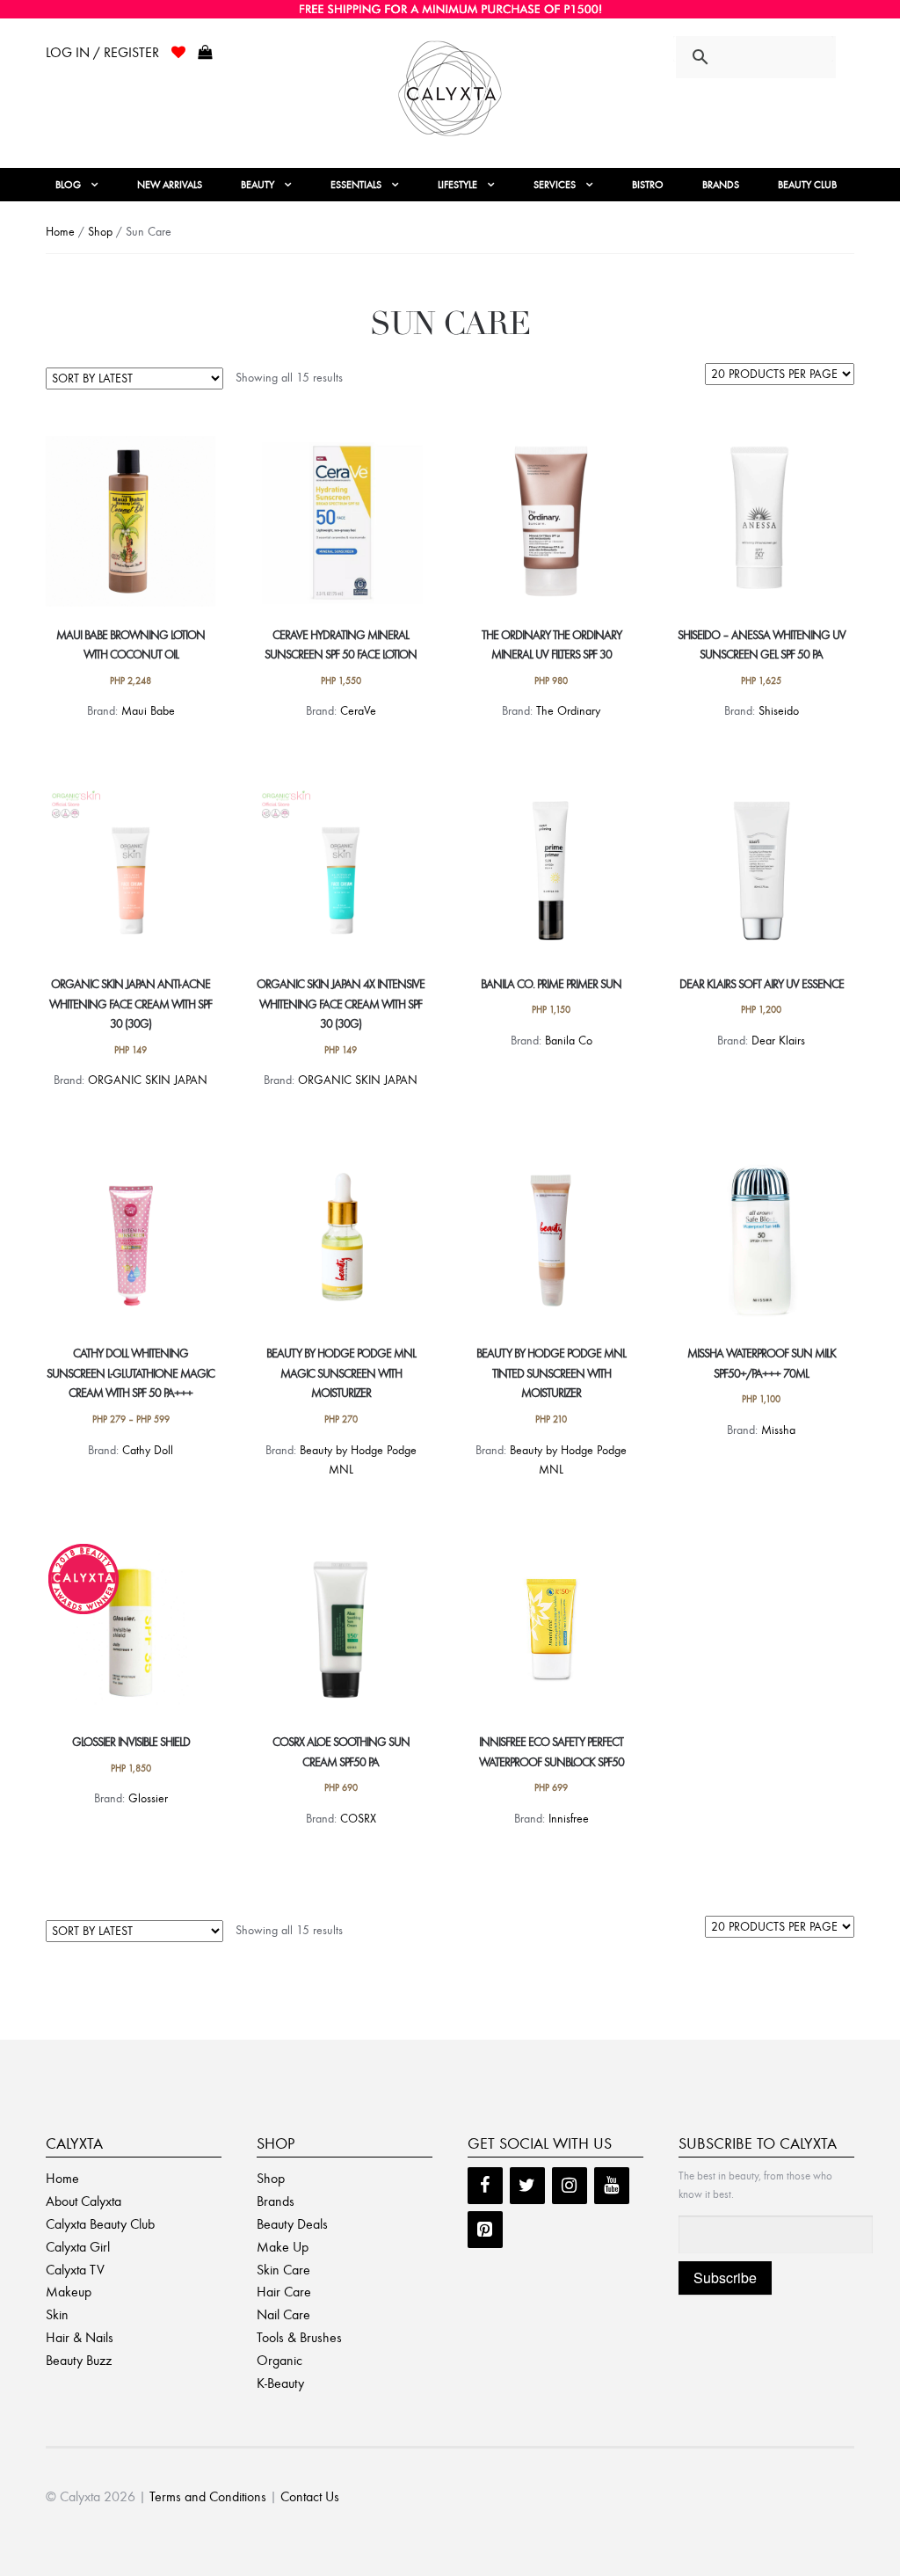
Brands (721, 185)
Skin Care (283, 2270)
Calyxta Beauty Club (100, 2224)
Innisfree (569, 1819)
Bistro (648, 185)
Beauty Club (807, 185)
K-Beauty (280, 2383)
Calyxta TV (75, 2270)
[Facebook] (485, 2186)
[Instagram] (570, 2186)
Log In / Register (102, 52)
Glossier (148, 1798)
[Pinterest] (485, 2230)
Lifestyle (457, 185)
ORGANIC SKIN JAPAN (148, 1080)
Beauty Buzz (79, 2360)
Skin (57, 2314)
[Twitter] (527, 2186)
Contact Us (310, 2496)
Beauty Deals (292, 2224)
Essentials (356, 185)
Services (555, 185)
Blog (68, 185)
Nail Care (283, 2314)
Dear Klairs (778, 1041)
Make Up (283, 2247)
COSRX (358, 1819)
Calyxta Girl (78, 2247)
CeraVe (358, 711)
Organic (279, 2360)
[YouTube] (612, 2186)
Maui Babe (148, 711)
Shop (100, 232)
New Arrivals (170, 185)
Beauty (258, 185)
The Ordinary (568, 711)
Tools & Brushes (299, 2337)
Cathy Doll (148, 1450)
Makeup (69, 2292)
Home (60, 232)
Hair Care (284, 2292)
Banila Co (569, 1041)
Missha (778, 1430)
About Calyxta (83, 2201)
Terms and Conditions (208, 2496)
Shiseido (779, 711)
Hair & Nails (80, 2337)
